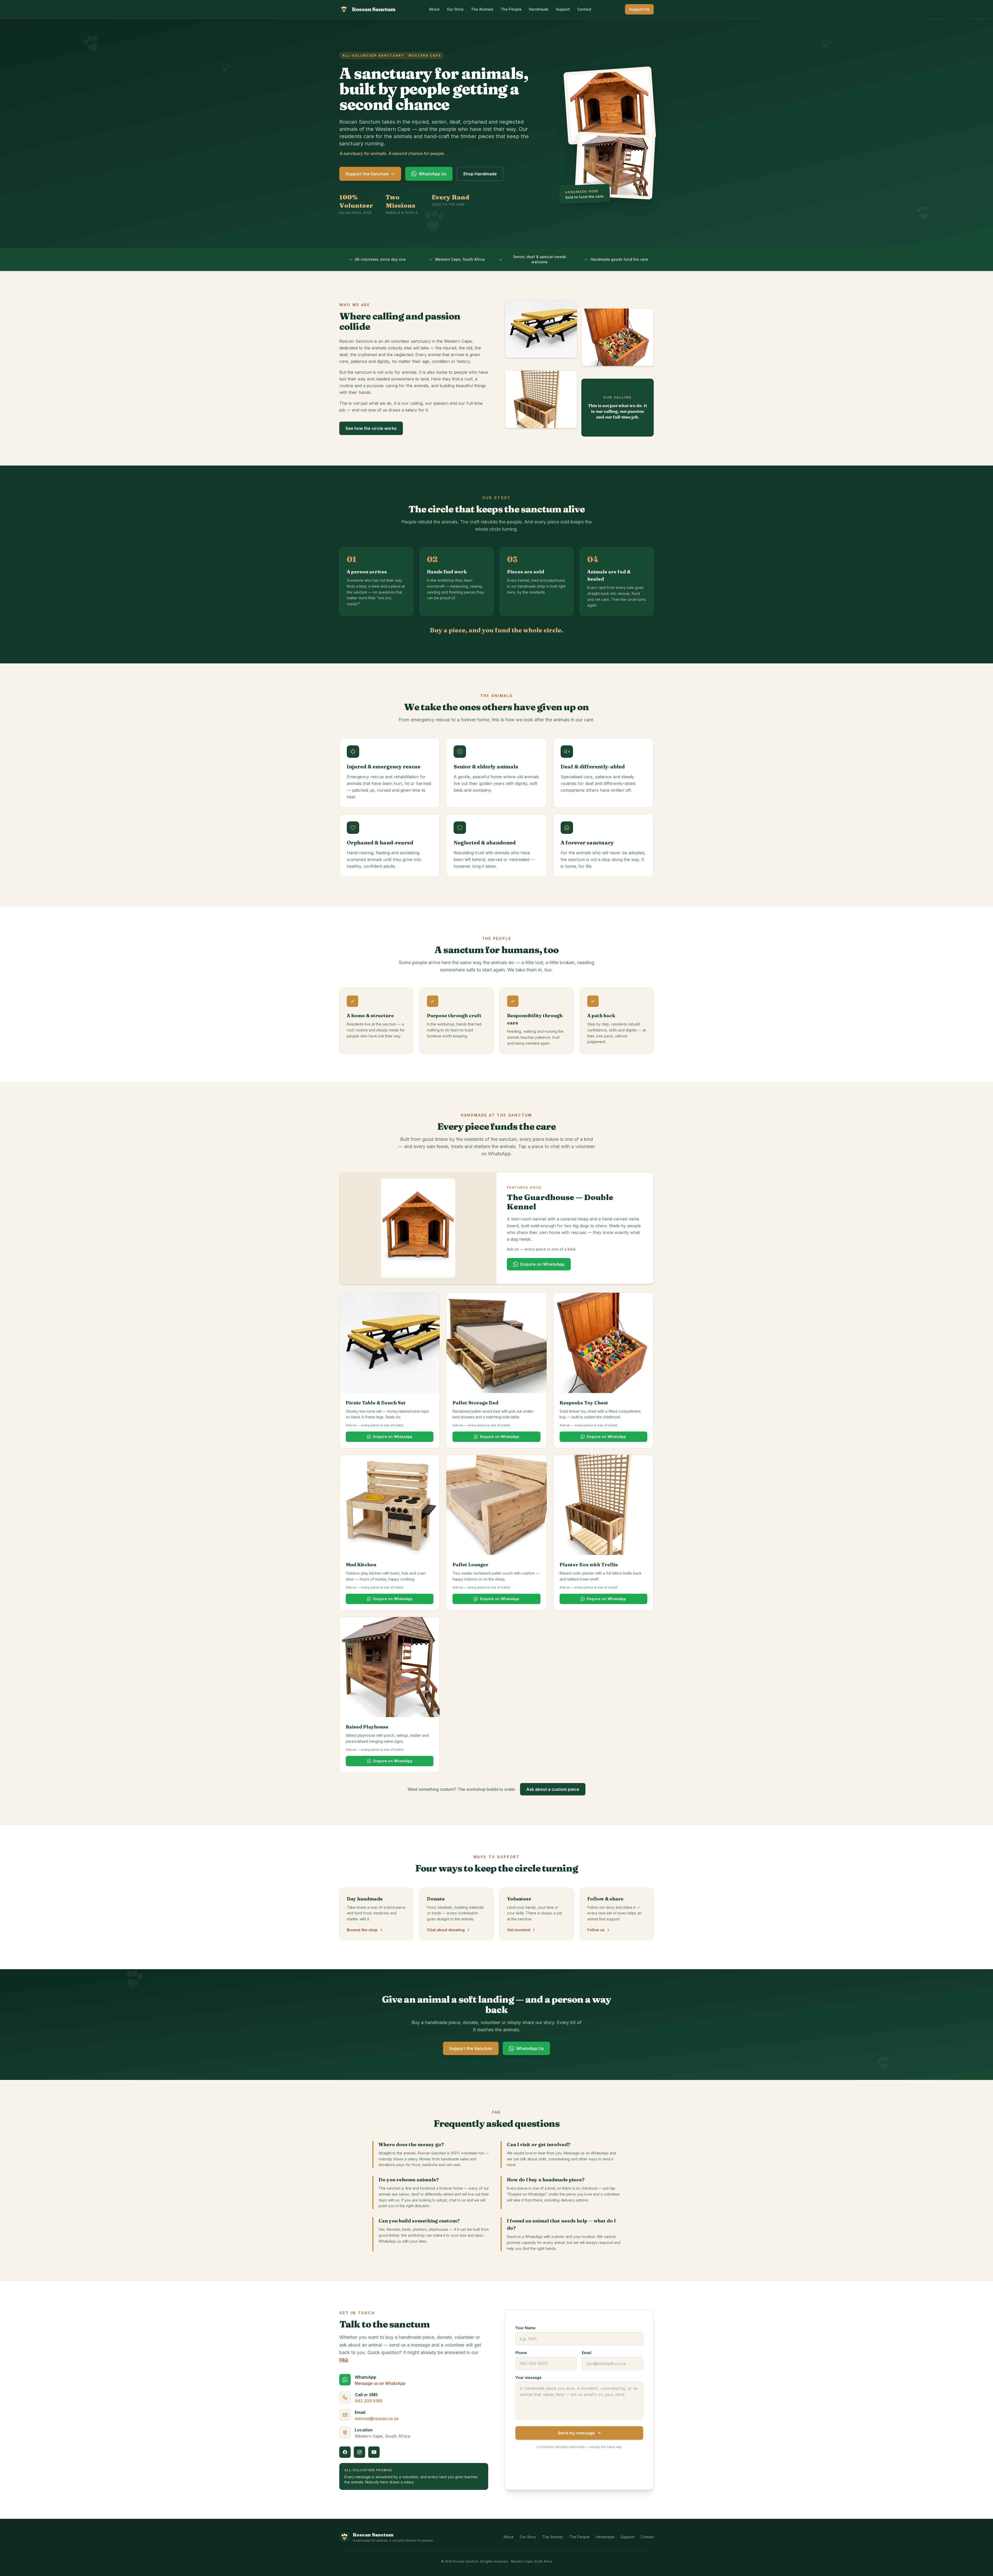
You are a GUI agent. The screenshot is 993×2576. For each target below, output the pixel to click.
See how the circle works (371, 428)
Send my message (576, 2433)
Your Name (525, 2328)
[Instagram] (359, 2452)
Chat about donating (446, 1930)
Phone (521, 2353)
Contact (584, 9)
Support (563, 9)
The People (511, 9)
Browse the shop (362, 1930)
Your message (528, 2377)
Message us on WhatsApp (380, 2383)
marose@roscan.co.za (377, 2418)
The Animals (482, 9)
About (434, 9)
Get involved (519, 1930)
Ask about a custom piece (553, 1789)
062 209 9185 (369, 2401)
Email (587, 2353)
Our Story (455, 9)
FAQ (344, 2360)
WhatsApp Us (432, 174)
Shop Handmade (480, 174)
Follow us (596, 1930)
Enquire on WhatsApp (542, 1264)
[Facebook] (345, 2452)
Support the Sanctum (367, 174)
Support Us (639, 9)
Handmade (539, 9)
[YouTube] (374, 2452)
